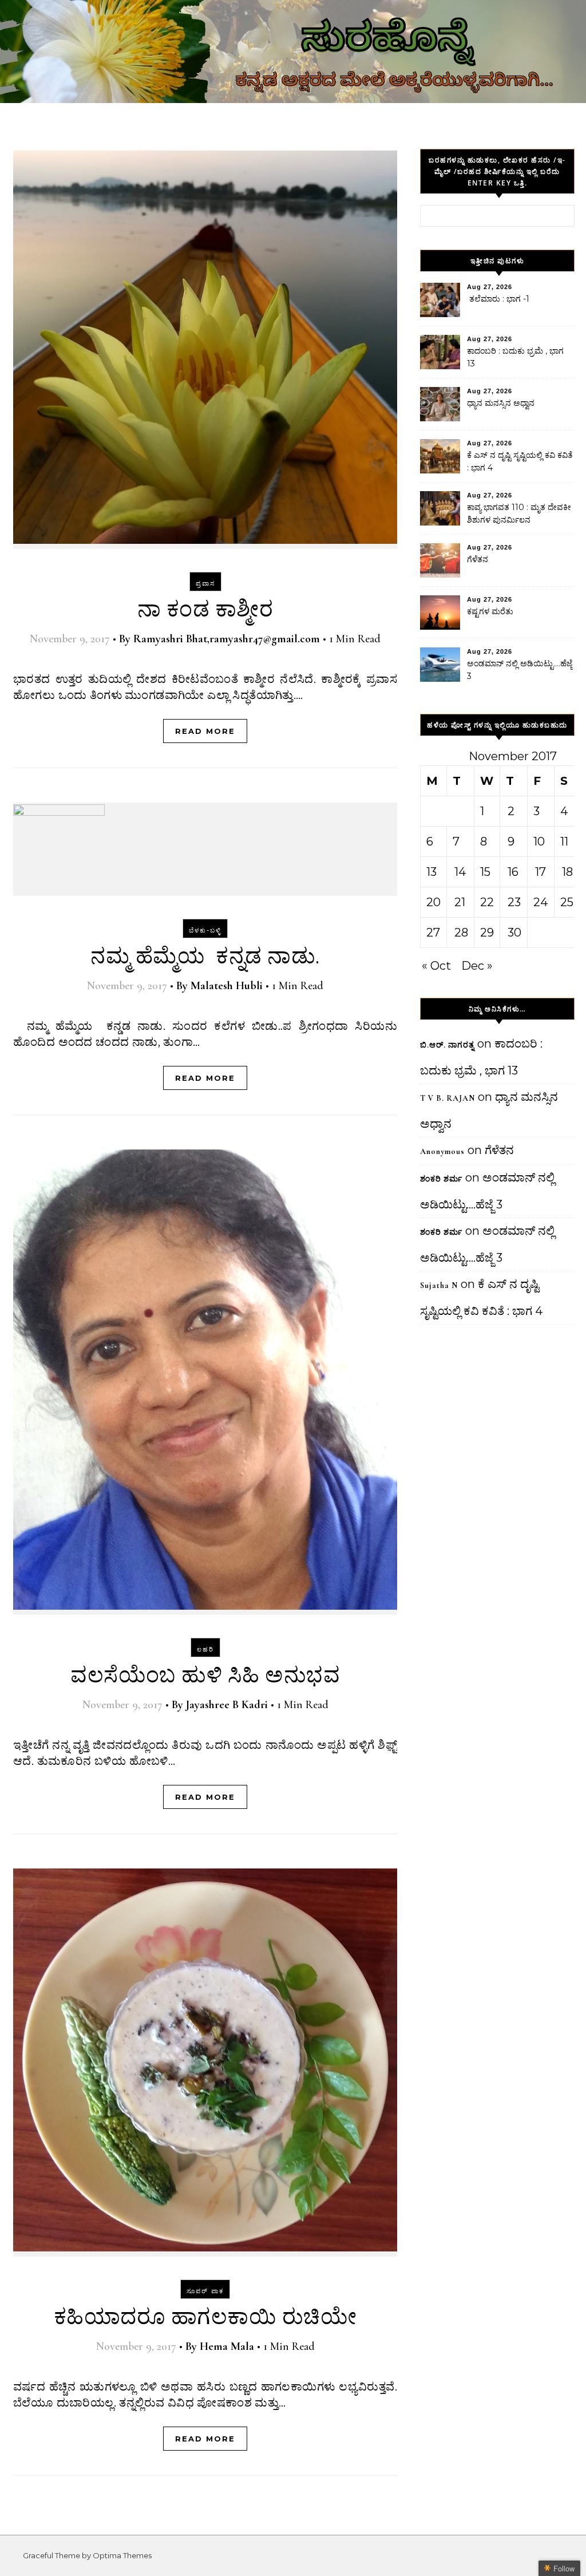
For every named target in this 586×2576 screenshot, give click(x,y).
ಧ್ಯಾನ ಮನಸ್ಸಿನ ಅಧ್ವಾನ (501, 403)
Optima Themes (122, 2555)
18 (567, 872)
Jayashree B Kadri (227, 1705)
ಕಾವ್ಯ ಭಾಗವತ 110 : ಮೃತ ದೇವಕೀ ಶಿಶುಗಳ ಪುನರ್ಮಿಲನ (519, 513)
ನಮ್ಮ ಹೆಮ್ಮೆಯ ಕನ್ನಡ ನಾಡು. (205, 957)
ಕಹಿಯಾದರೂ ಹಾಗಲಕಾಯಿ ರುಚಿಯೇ (205, 2317)
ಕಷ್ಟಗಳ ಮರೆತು (490, 611)
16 (513, 872)
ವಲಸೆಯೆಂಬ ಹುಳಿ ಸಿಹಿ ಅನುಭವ (205, 1676)
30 (514, 933)
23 (514, 902)
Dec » (477, 966)
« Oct (436, 966)
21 (460, 902)
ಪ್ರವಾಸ (205, 583)
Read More (205, 731)
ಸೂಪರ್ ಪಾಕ (205, 2291)
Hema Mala (227, 2346)
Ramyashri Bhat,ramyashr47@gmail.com (227, 639)
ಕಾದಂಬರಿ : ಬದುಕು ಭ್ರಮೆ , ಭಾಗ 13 (515, 357)
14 (460, 872)
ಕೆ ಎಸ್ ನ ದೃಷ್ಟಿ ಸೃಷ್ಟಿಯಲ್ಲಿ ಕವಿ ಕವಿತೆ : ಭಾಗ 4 (520, 461)
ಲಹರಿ (205, 1649)
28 (461, 933)
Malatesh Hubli (227, 986)
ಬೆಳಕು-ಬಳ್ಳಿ (205, 930)
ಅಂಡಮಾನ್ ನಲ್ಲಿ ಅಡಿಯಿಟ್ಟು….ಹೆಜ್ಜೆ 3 (520, 670)
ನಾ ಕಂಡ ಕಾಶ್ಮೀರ (205, 610)
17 (541, 872)
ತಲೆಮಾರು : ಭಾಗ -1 (498, 299)
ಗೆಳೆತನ (478, 559)
